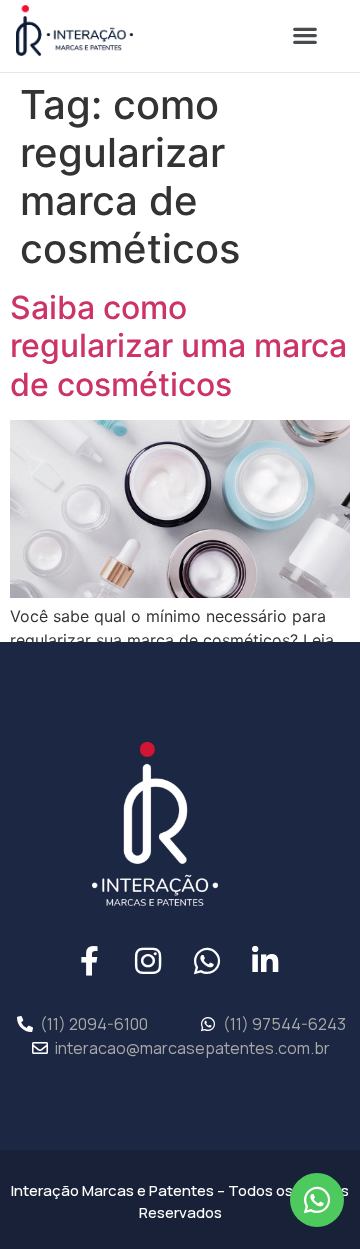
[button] (304, 35)
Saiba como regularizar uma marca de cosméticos (178, 346)
